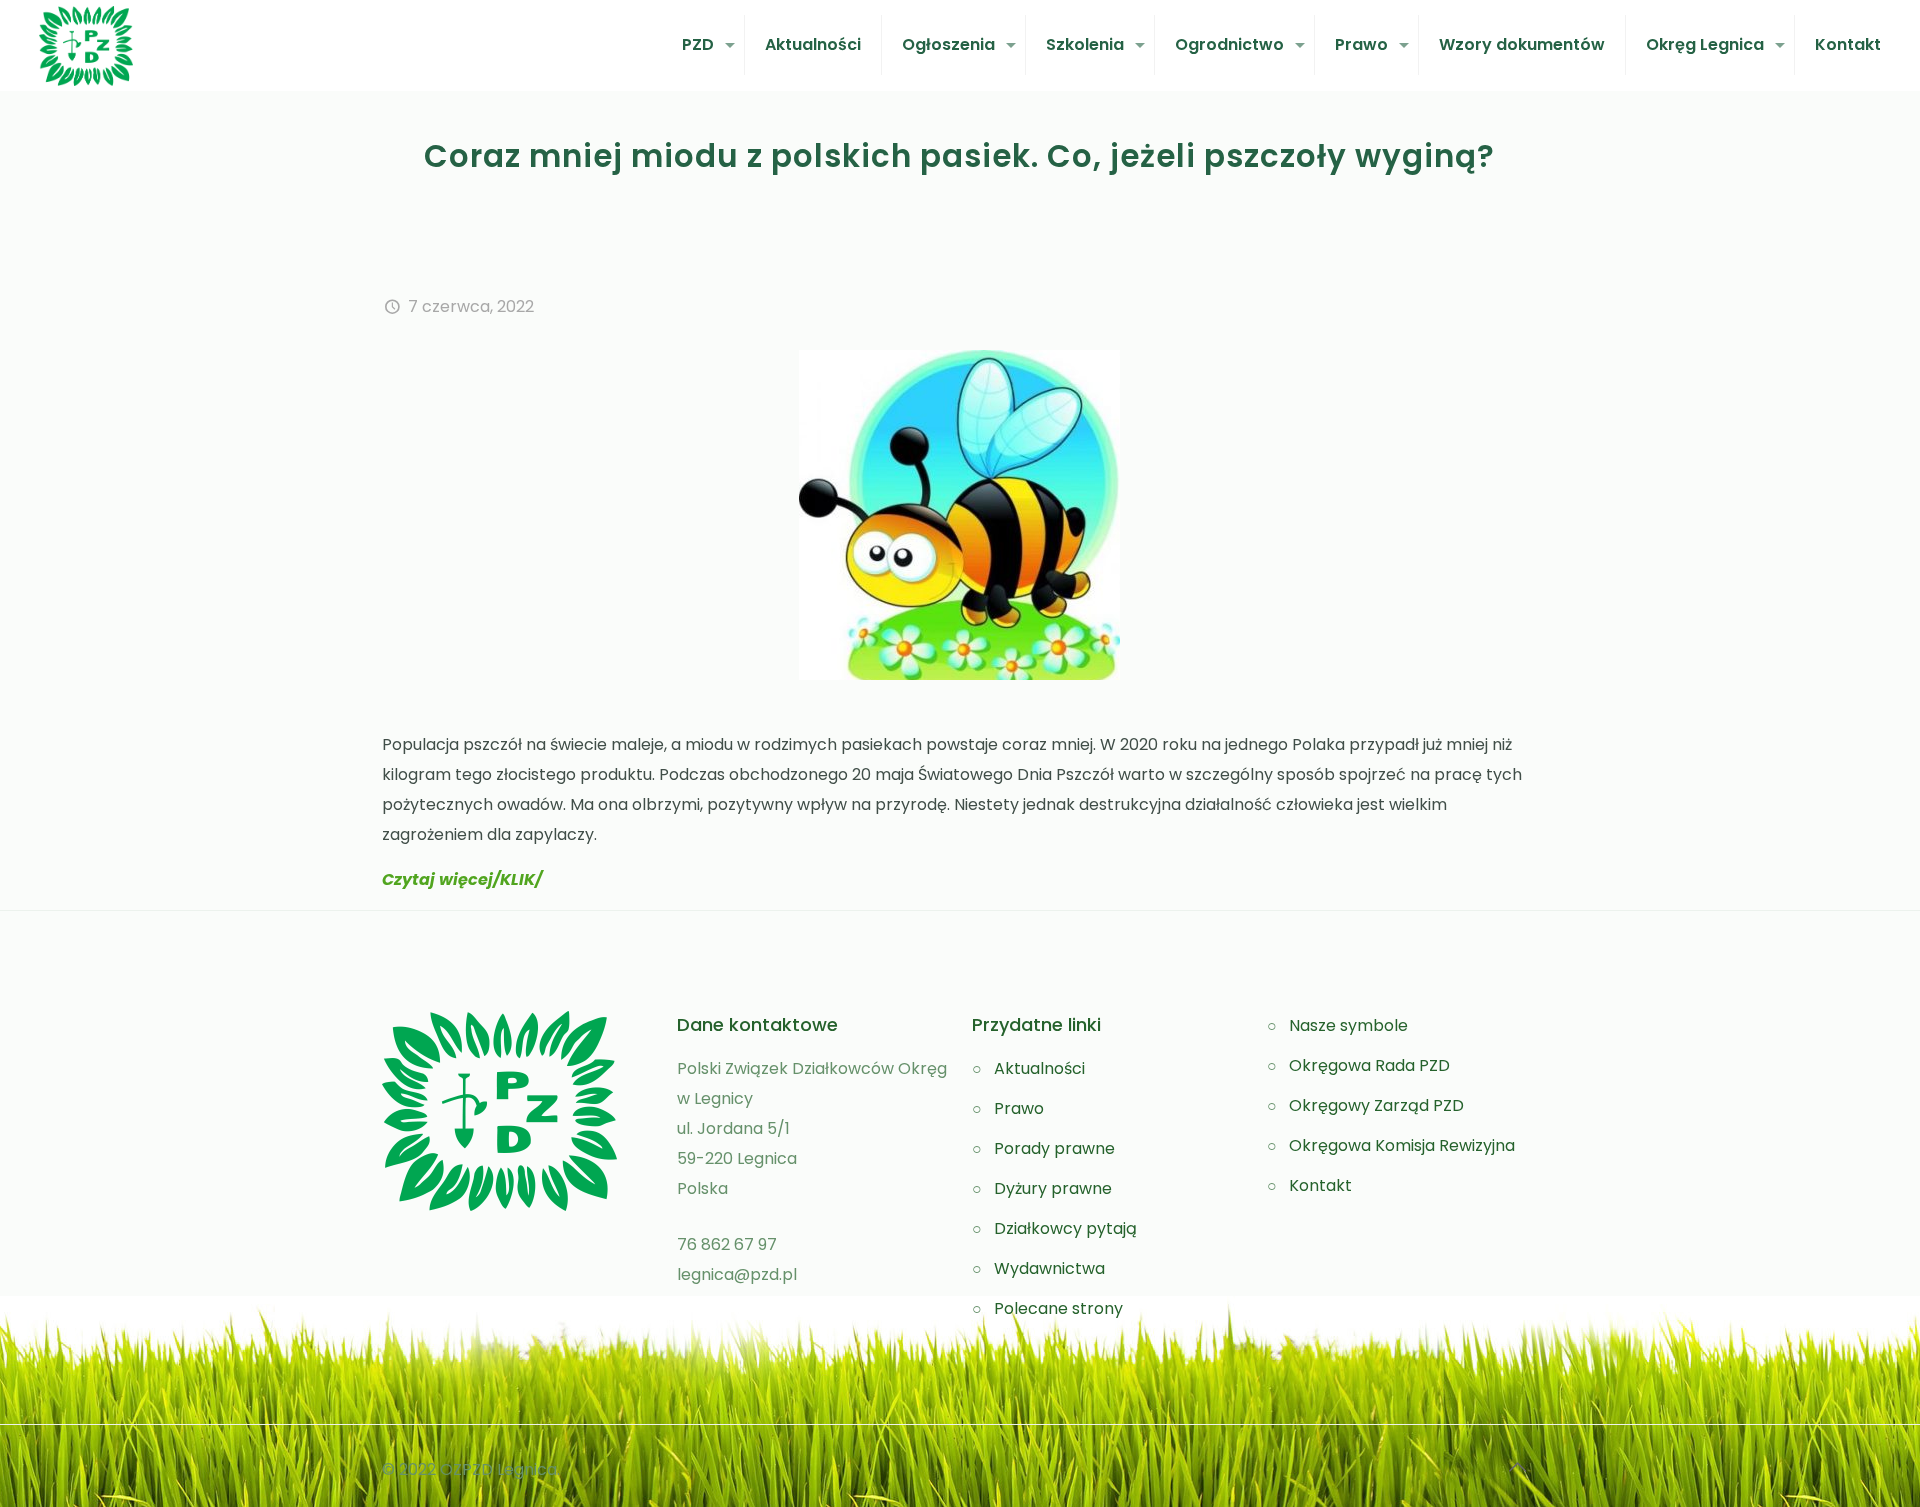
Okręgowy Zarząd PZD (1376, 1105)
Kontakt (1320, 1185)
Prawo (1019, 1108)
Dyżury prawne (1053, 1188)
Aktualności (1039, 1068)
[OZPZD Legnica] (86, 45)
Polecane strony (1058, 1308)
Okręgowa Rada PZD (1369, 1065)
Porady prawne (1054, 1148)
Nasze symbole (1348, 1025)
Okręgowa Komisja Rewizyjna (1402, 1145)
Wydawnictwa (1049, 1268)
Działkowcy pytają (1065, 1228)
